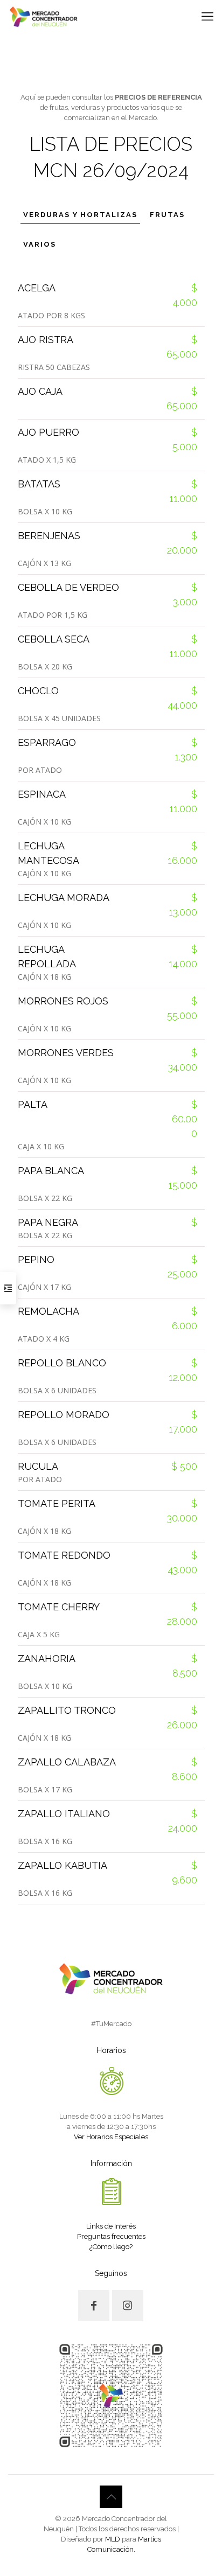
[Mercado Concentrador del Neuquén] (44, 16)
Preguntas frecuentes (111, 2236)
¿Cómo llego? (111, 2247)
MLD (113, 2539)
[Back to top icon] (111, 2497)
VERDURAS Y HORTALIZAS (80, 215)
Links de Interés (111, 2226)
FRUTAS (167, 215)
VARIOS (40, 244)
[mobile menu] (207, 16)
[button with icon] (94, 2306)
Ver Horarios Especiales (111, 2137)
